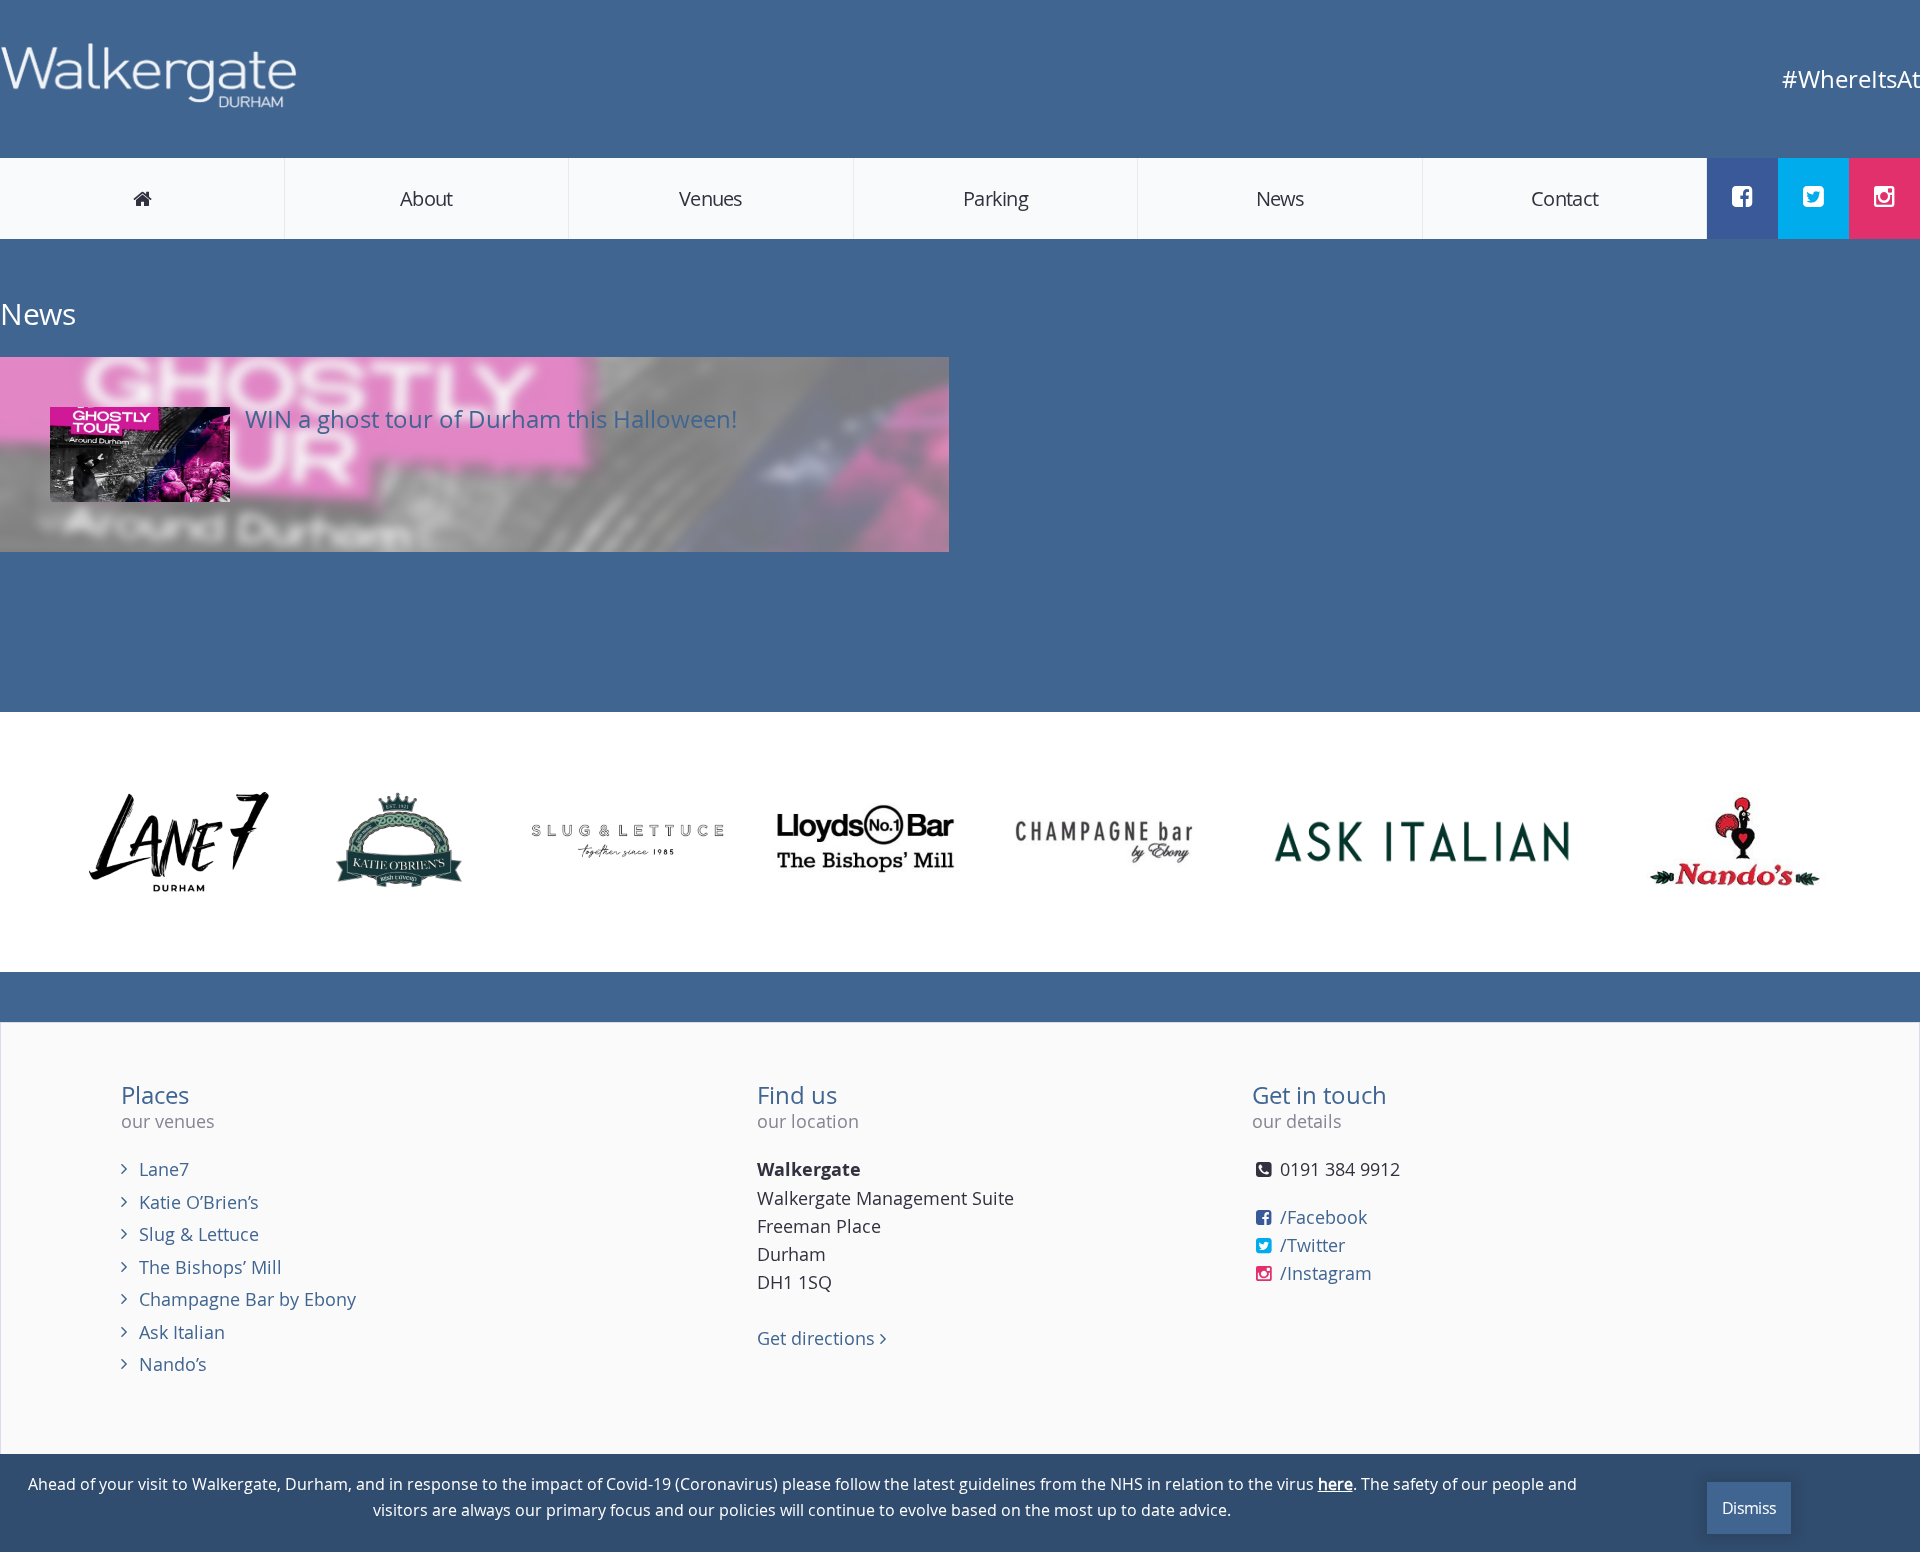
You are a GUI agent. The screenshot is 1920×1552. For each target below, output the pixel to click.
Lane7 (164, 1169)
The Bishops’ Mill (210, 1267)
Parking (995, 198)
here (1335, 1484)
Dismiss (1749, 1508)
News (1280, 198)
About (426, 198)
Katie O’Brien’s (199, 1202)
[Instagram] (1884, 196)
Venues (711, 198)
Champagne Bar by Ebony (247, 1299)
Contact (1564, 198)
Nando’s (173, 1364)
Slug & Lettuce (199, 1234)
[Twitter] (1813, 196)
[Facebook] (1742, 196)
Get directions (818, 1338)
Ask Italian (182, 1332)
